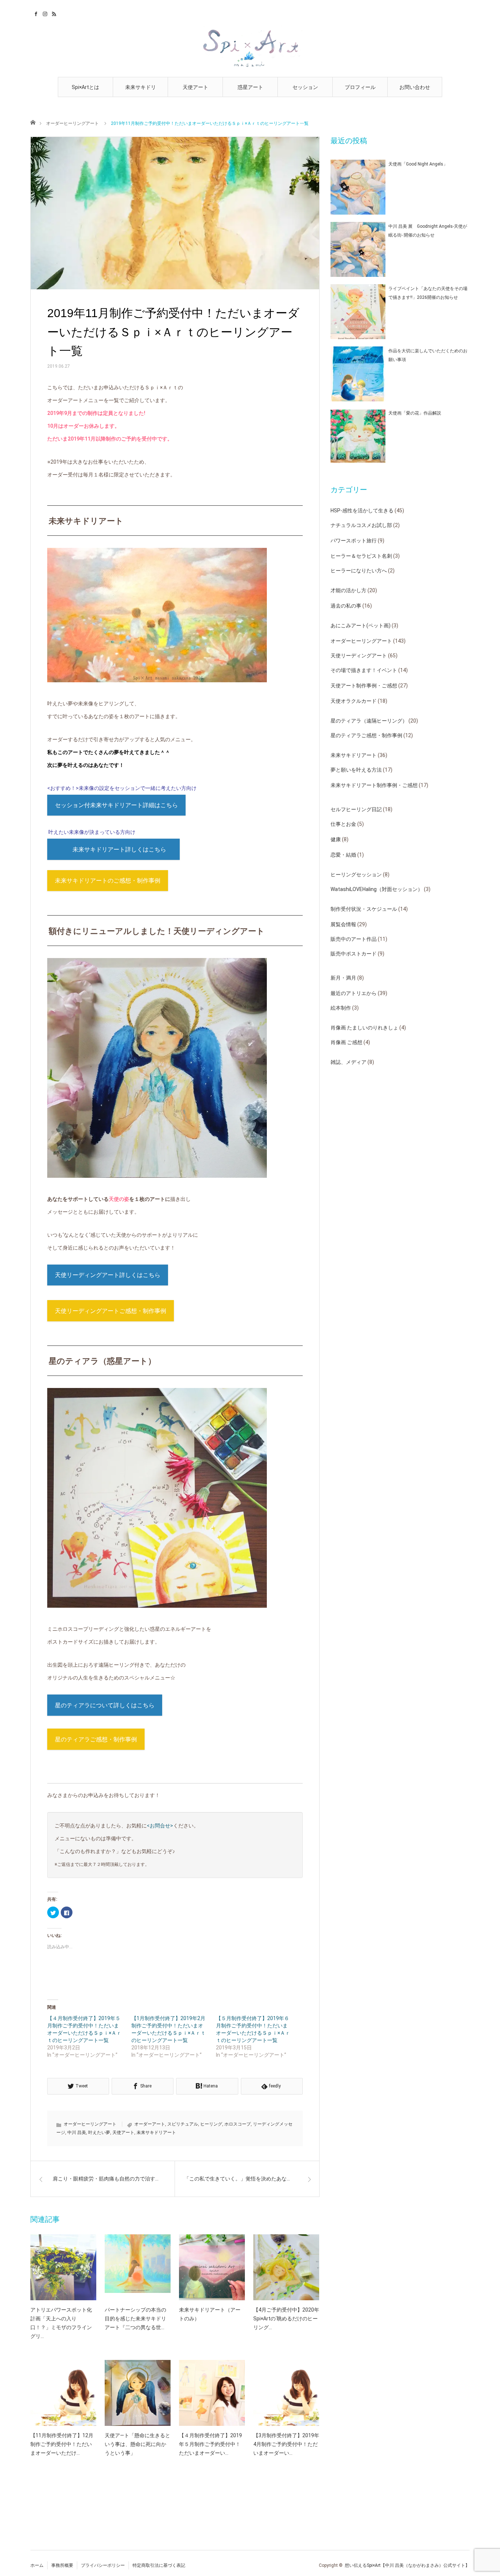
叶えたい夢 (99, 2133)
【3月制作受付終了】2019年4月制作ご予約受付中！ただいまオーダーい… (286, 2444)
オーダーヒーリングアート (72, 123)
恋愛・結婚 (343, 855)
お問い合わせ (415, 87)
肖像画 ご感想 (346, 1042)
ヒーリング (211, 2124)
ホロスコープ (238, 2124)
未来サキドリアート (156, 2133)
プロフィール (360, 87)
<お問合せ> (160, 1826)
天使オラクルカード (354, 701)
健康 (336, 839)
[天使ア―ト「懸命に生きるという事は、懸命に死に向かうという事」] (138, 2393)
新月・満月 (343, 978)
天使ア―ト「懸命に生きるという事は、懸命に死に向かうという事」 (137, 2444)
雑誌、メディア (348, 1062)
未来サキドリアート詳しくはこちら (119, 849)
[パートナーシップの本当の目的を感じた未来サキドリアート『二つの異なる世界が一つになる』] (138, 2267)
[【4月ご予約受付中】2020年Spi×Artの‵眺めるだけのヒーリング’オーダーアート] (286, 2267)
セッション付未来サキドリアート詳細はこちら (116, 805)
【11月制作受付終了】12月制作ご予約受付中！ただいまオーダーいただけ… (62, 2444)
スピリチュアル (183, 2124)
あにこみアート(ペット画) (361, 626)
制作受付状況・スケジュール (364, 909)
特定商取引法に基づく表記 (159, 2565)
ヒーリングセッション (356, 875)
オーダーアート (150, 2124)
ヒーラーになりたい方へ (359, 571)
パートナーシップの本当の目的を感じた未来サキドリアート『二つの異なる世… (135, 2319)
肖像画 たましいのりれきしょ (364, 1028)
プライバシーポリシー (103, 2565)
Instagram (44, 13)
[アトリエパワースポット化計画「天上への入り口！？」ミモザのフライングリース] (63, 2267)
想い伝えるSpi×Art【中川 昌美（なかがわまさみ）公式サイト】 (407, 2565)
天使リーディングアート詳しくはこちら (108, 1275)
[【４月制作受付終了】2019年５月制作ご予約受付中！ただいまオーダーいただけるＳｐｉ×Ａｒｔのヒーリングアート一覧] (212, 2393)
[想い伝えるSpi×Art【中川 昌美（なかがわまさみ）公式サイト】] (250, 47)
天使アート (195, 87)
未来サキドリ (141, 87)
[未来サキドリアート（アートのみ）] (212, 2267)
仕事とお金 (343, 824)
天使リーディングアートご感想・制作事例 (111, 1311)
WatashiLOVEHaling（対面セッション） (377, 889)
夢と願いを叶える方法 (356, 770)
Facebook (35, 13)
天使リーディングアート (359, 656)
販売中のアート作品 (354, 939)
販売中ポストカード (354, 954)
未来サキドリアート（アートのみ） (210, 2314)
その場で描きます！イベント (364, 670)
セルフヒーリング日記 (356, 809)
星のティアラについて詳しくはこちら (105, 1705)
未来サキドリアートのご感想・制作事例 (108, 881)
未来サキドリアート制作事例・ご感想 (374, 785)
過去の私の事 (346, 606)
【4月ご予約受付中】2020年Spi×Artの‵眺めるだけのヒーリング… (286, 2319)
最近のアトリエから (354, 993)
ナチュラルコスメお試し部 (361, 525)
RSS (53, 13)
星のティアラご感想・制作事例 (96, 1739)
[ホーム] (33, 122)
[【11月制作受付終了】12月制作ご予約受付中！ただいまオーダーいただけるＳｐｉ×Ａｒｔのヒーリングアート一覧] (63, 2393)
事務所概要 (62, 2565)
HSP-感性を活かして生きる (362, 511)
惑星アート (250, 87)
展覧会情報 (343, 924)
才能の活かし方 (348, 590)
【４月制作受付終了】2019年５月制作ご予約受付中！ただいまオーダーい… (210, 2444)
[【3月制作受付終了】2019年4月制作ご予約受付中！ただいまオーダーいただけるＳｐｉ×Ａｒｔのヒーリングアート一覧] (286, 2393)
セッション (305, 87)
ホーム (37, 2565)
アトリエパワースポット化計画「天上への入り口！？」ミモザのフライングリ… (61, 2323)
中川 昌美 (77, 2133)
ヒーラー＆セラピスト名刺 (361, 556)
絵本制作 (341, 1008)
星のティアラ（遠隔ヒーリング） (369, 721)
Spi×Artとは (85, 87)
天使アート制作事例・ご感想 (364, 686)
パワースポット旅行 (354, 541)
